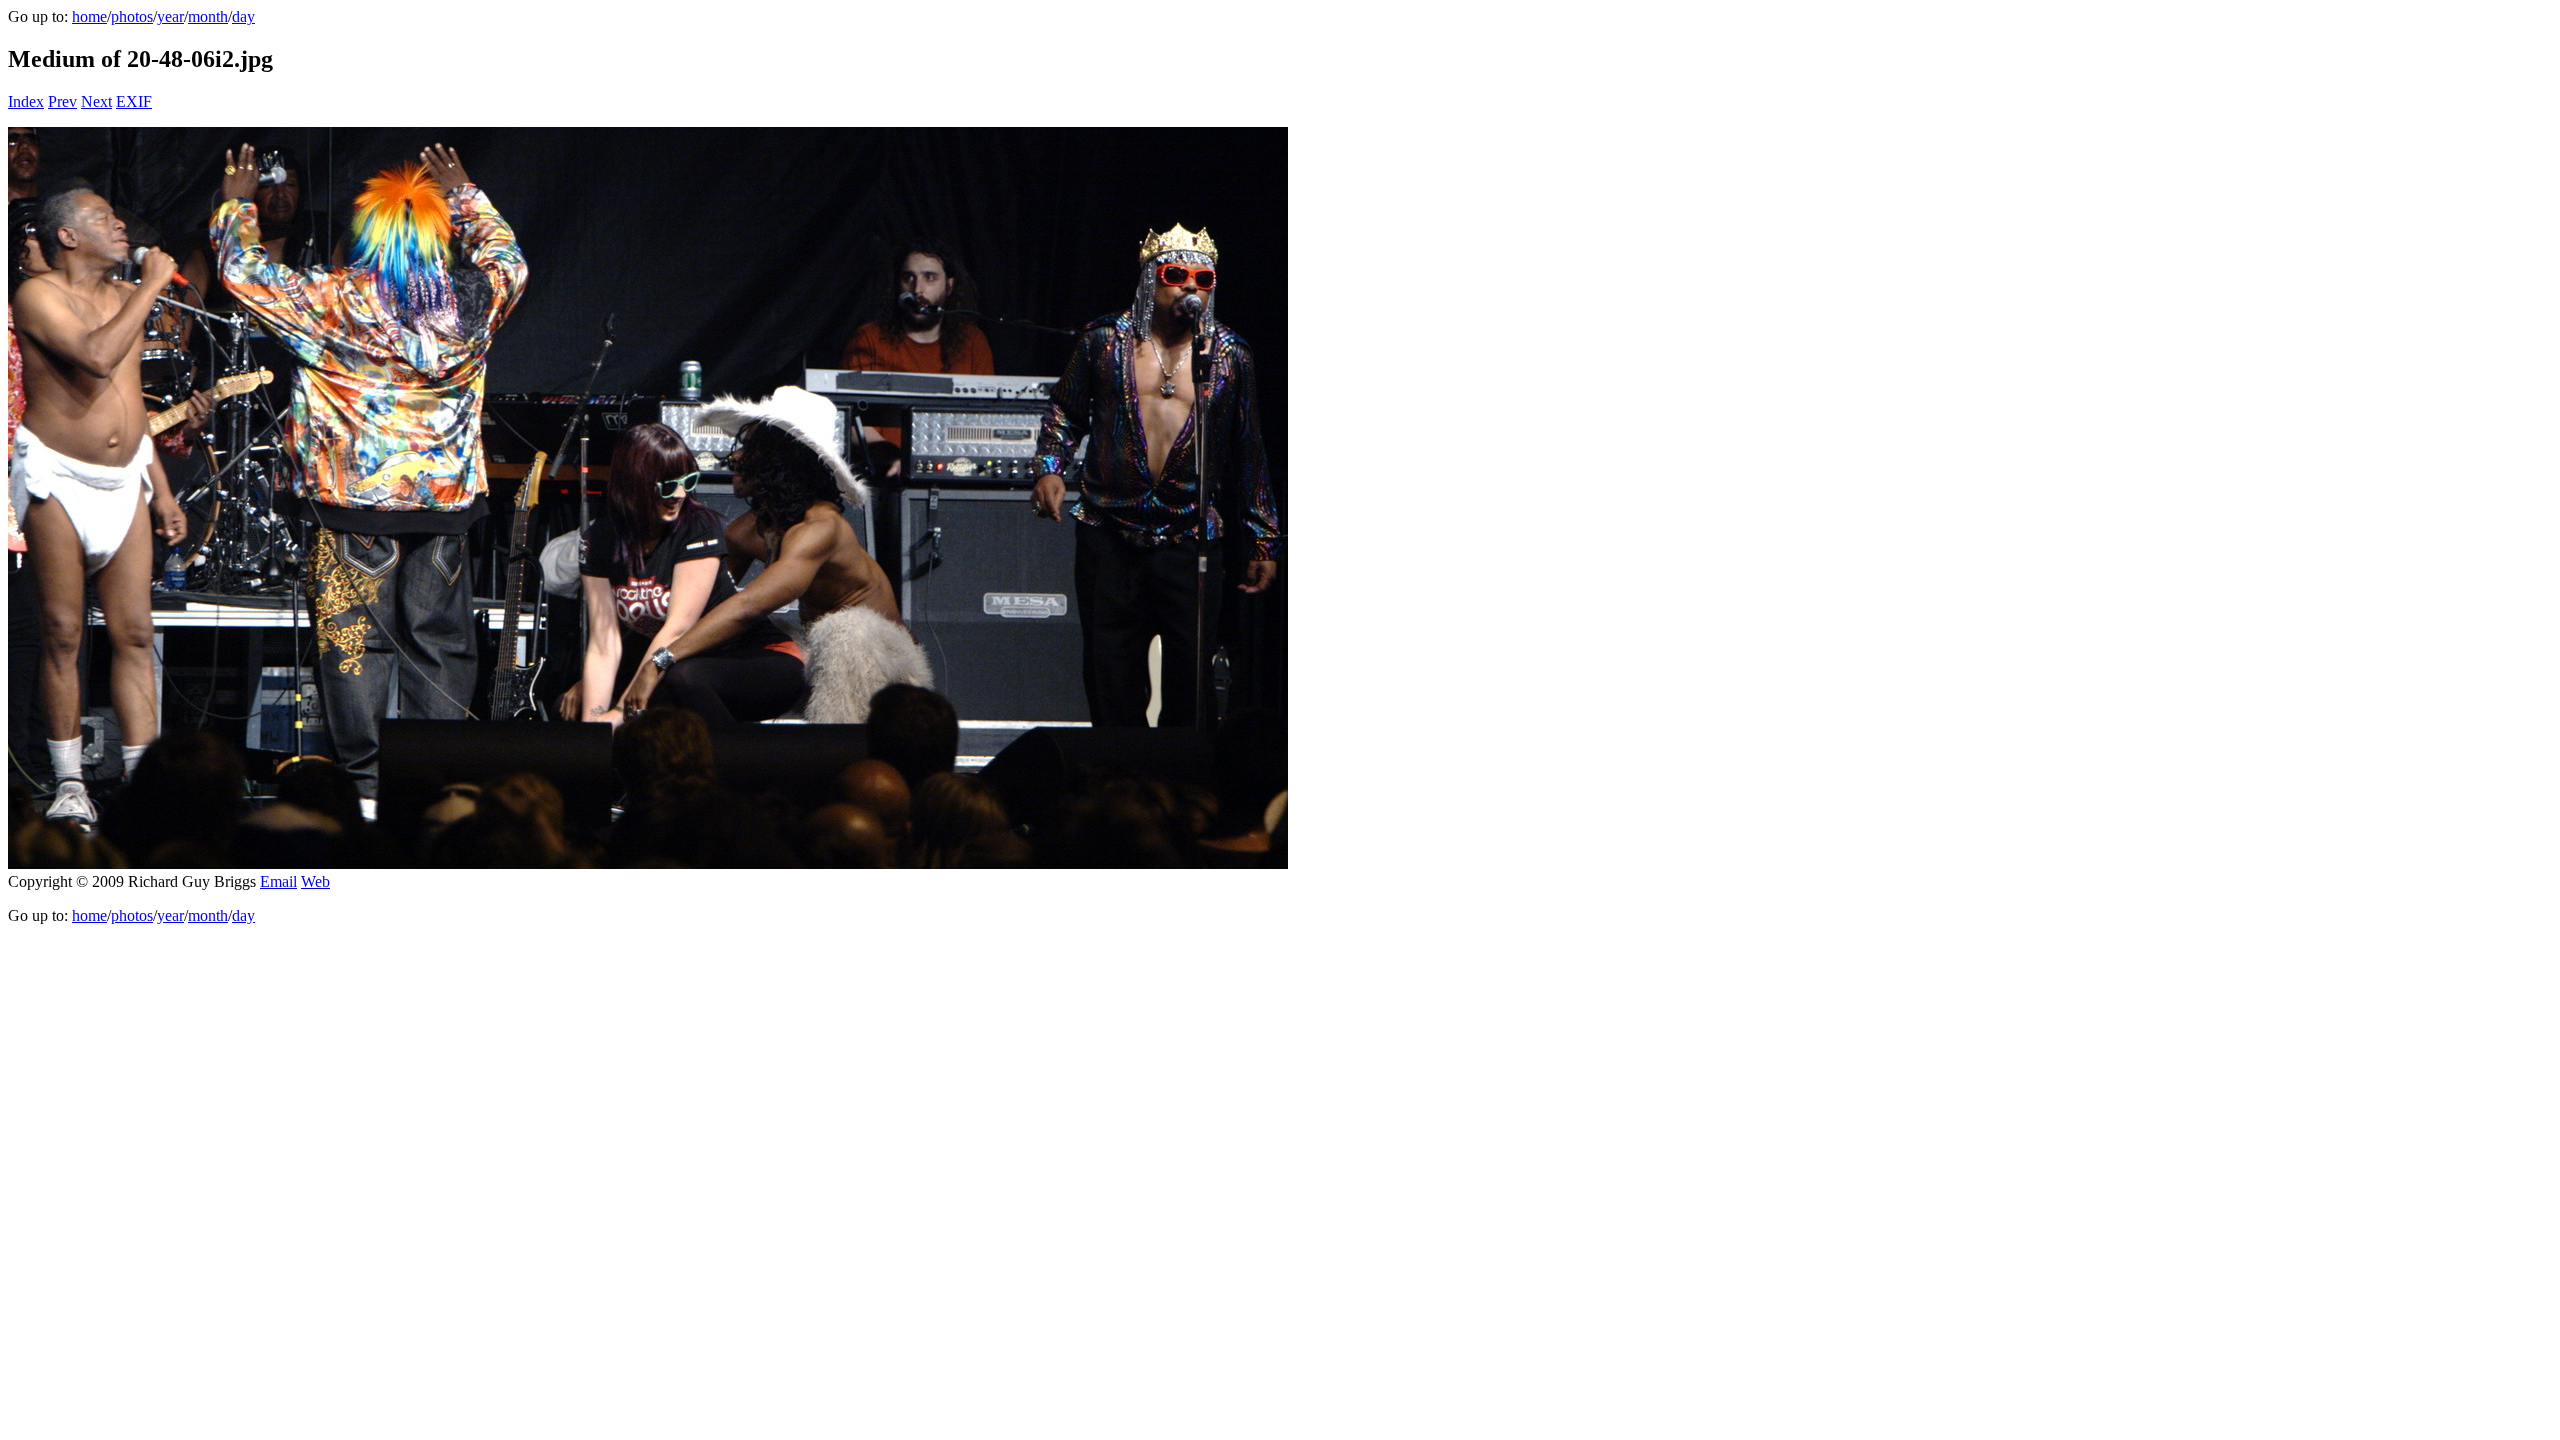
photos (132, 16)
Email (278, 881)
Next (96, 101)
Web (315, 881)
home (89, 16)
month (208, 16)
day (243, 16)
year (170, 16)
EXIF (134, 101)
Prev (62, 101)
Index (26, 101)
